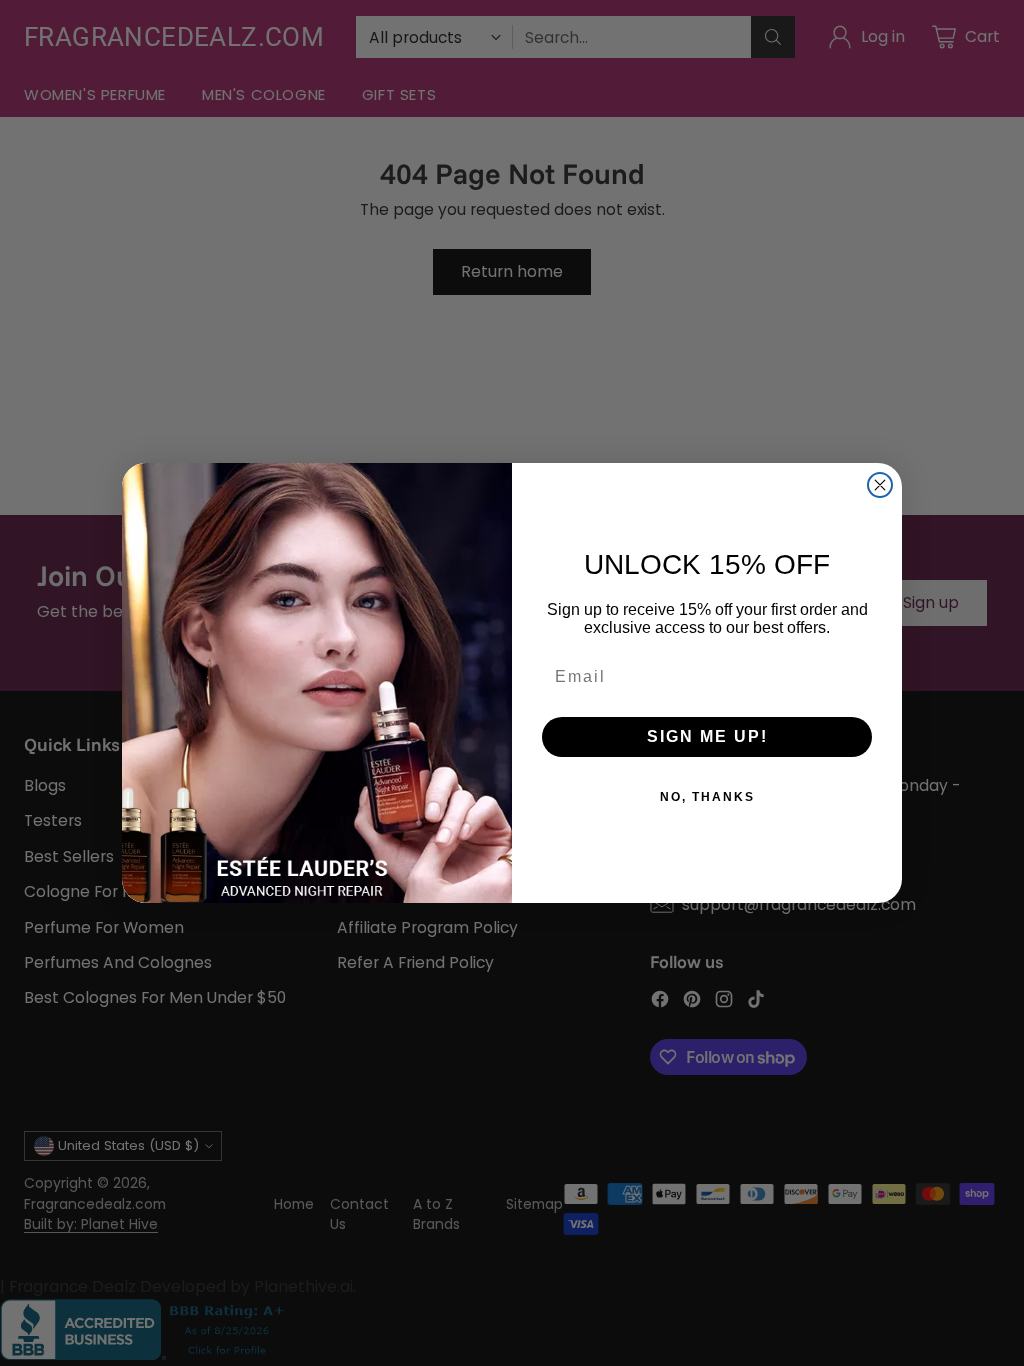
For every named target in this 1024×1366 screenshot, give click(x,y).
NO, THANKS (707, 797)
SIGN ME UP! (707, 736)
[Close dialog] (880, 485)
